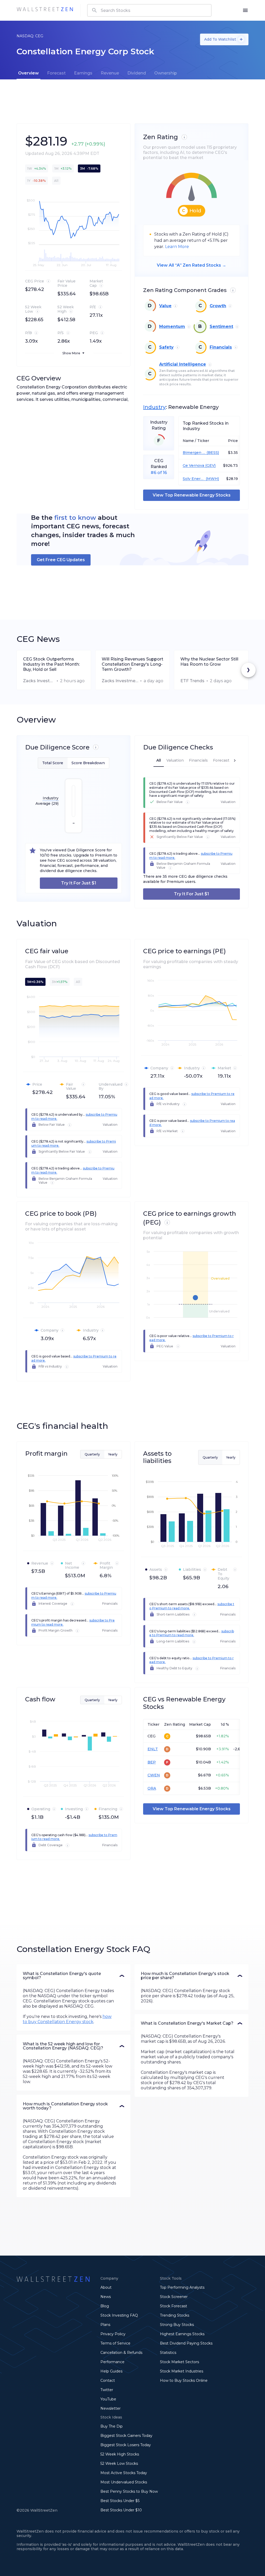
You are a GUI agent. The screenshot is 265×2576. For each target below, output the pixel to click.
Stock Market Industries (182, 2371)
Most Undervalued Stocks (124, 2482)
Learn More (177, 247)
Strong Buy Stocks (177, 2325)
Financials (221, 347)
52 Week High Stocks (120, 2454)
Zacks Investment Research (39, 681)
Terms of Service (115, 2343)
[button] (73, 1976)
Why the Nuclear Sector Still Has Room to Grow (209, 662)
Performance (112, 2362)
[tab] (28, 73)
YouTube (108, 2399)
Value (165, 306)
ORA (152, 1788)
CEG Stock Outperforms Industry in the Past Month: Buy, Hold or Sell (51, 664)
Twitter (107, 2390)
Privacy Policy (113, 2334)
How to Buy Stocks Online (184, 2380)
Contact (108, 2380)
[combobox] (149, 10)
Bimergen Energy (194, 453)
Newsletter (111, 2408)
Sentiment (221, 326)
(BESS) (212, 453)
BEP (152, 1762)
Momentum (172, 326)
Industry (154, 407)
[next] (248, 670)
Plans (105, 2325)
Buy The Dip (112, 2426)
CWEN (154, 1775)
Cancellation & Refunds (121, 2353)
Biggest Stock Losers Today (126, 2445)
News (106, 2297)
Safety (166, 347)
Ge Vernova (193, 466)
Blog (105, 2306)
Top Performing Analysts (182, 2287)
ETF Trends (192, 681)
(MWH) (212, 479)
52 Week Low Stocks (119, 2464)
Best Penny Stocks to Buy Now (129, 2491)
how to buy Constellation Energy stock (67, 2019)
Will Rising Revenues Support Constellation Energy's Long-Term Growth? (132, 664)
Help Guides (111, 2371)
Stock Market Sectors (179, 2362)
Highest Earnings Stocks (182, 2334)
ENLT (153, 1749)
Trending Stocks (175, 2315)
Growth (218, 306)
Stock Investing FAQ (119, 2315)
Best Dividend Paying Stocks (186, 2343)
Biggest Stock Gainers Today (126, 2436)
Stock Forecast (174, 2306)
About (106, 2287)
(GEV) (210, 466)
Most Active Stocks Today (124, 2473)
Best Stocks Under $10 (121, 2510)
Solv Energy (194, 479)
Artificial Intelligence (183, 364)
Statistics (168, 2353)
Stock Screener (174, 2297)
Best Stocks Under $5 (120, 2501)
